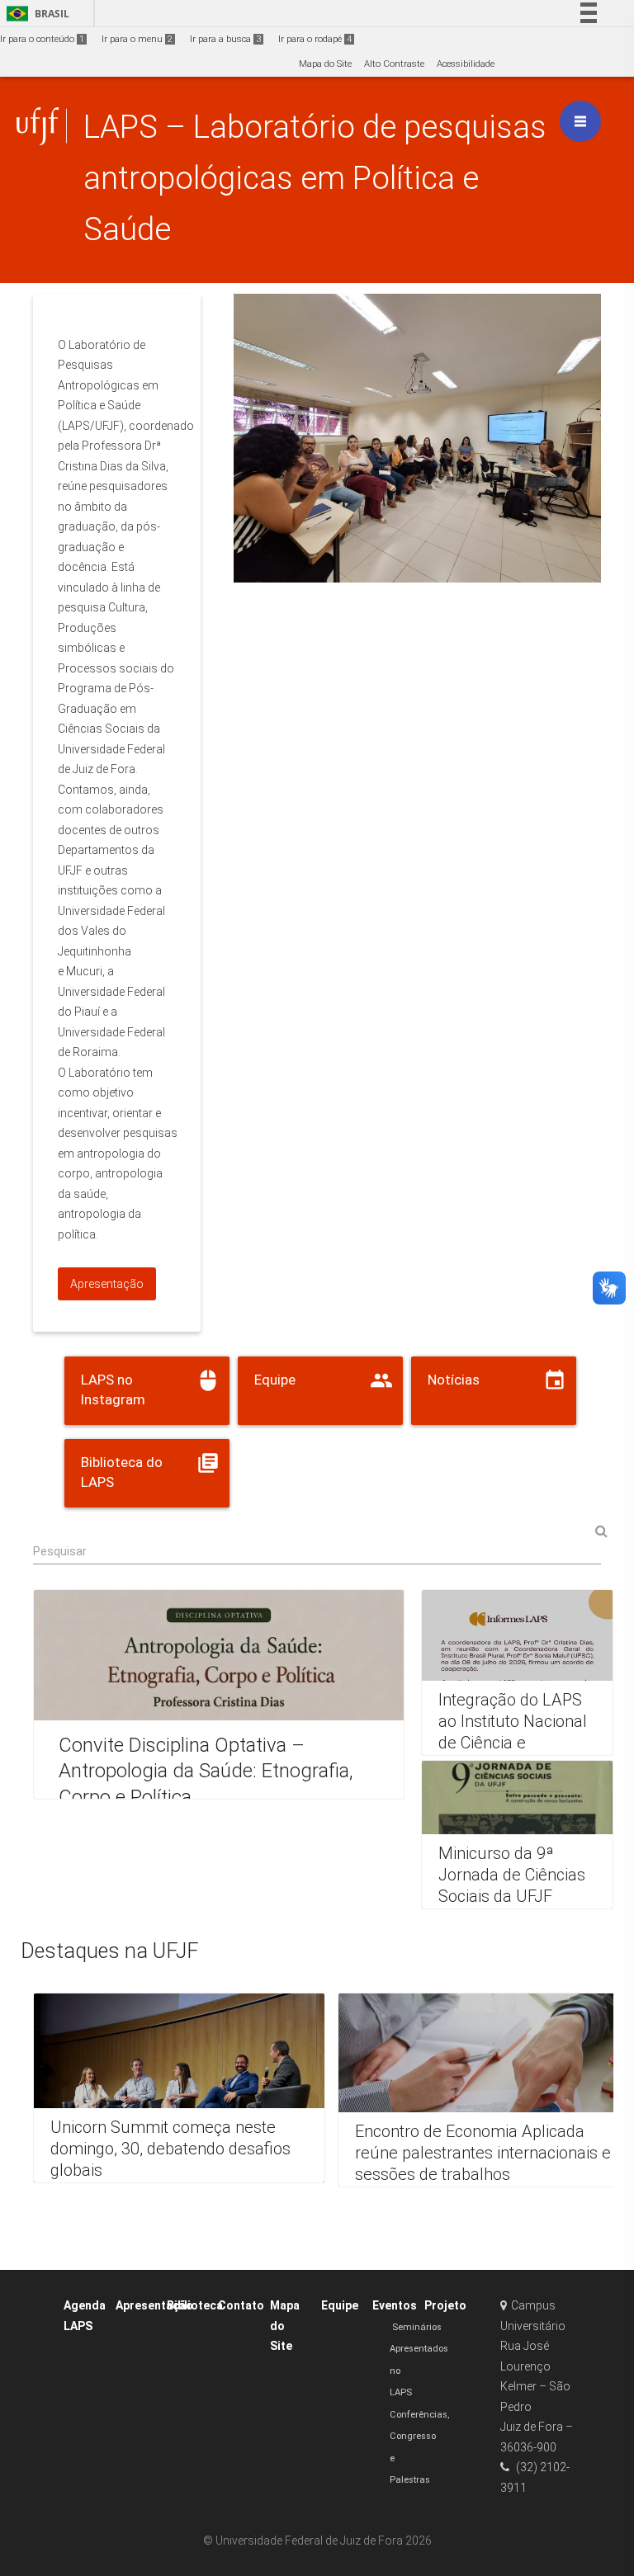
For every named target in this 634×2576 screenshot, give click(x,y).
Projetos (449, 2305)
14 (524, 563)
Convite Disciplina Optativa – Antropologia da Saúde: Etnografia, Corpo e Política (206, 1771)
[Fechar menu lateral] (580, 121)
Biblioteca (195, 2305)
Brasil (35, 14)
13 (503, 563)
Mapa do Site (325, 64)
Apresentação (154, 2305)
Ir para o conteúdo (42, 39)
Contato (241, 2305)
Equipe (340, 2305)
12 (481, 563)
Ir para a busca (225, 39)
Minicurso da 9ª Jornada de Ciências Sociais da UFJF (512, 1875)
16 (567, 563)
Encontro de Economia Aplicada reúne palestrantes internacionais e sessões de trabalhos (483, 2153)
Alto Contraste (394, 64)
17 (589, 563)
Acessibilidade (466, 64)
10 (438, 563)
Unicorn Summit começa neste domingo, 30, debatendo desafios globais (170, 2148)
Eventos (395, 2305)
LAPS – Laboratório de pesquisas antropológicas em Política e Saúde (315, 178)
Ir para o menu (137, 39)
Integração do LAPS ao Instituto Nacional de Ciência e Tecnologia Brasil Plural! (513, 1743)
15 (546, 563)
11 (460, 563)
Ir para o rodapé (315, 39)
